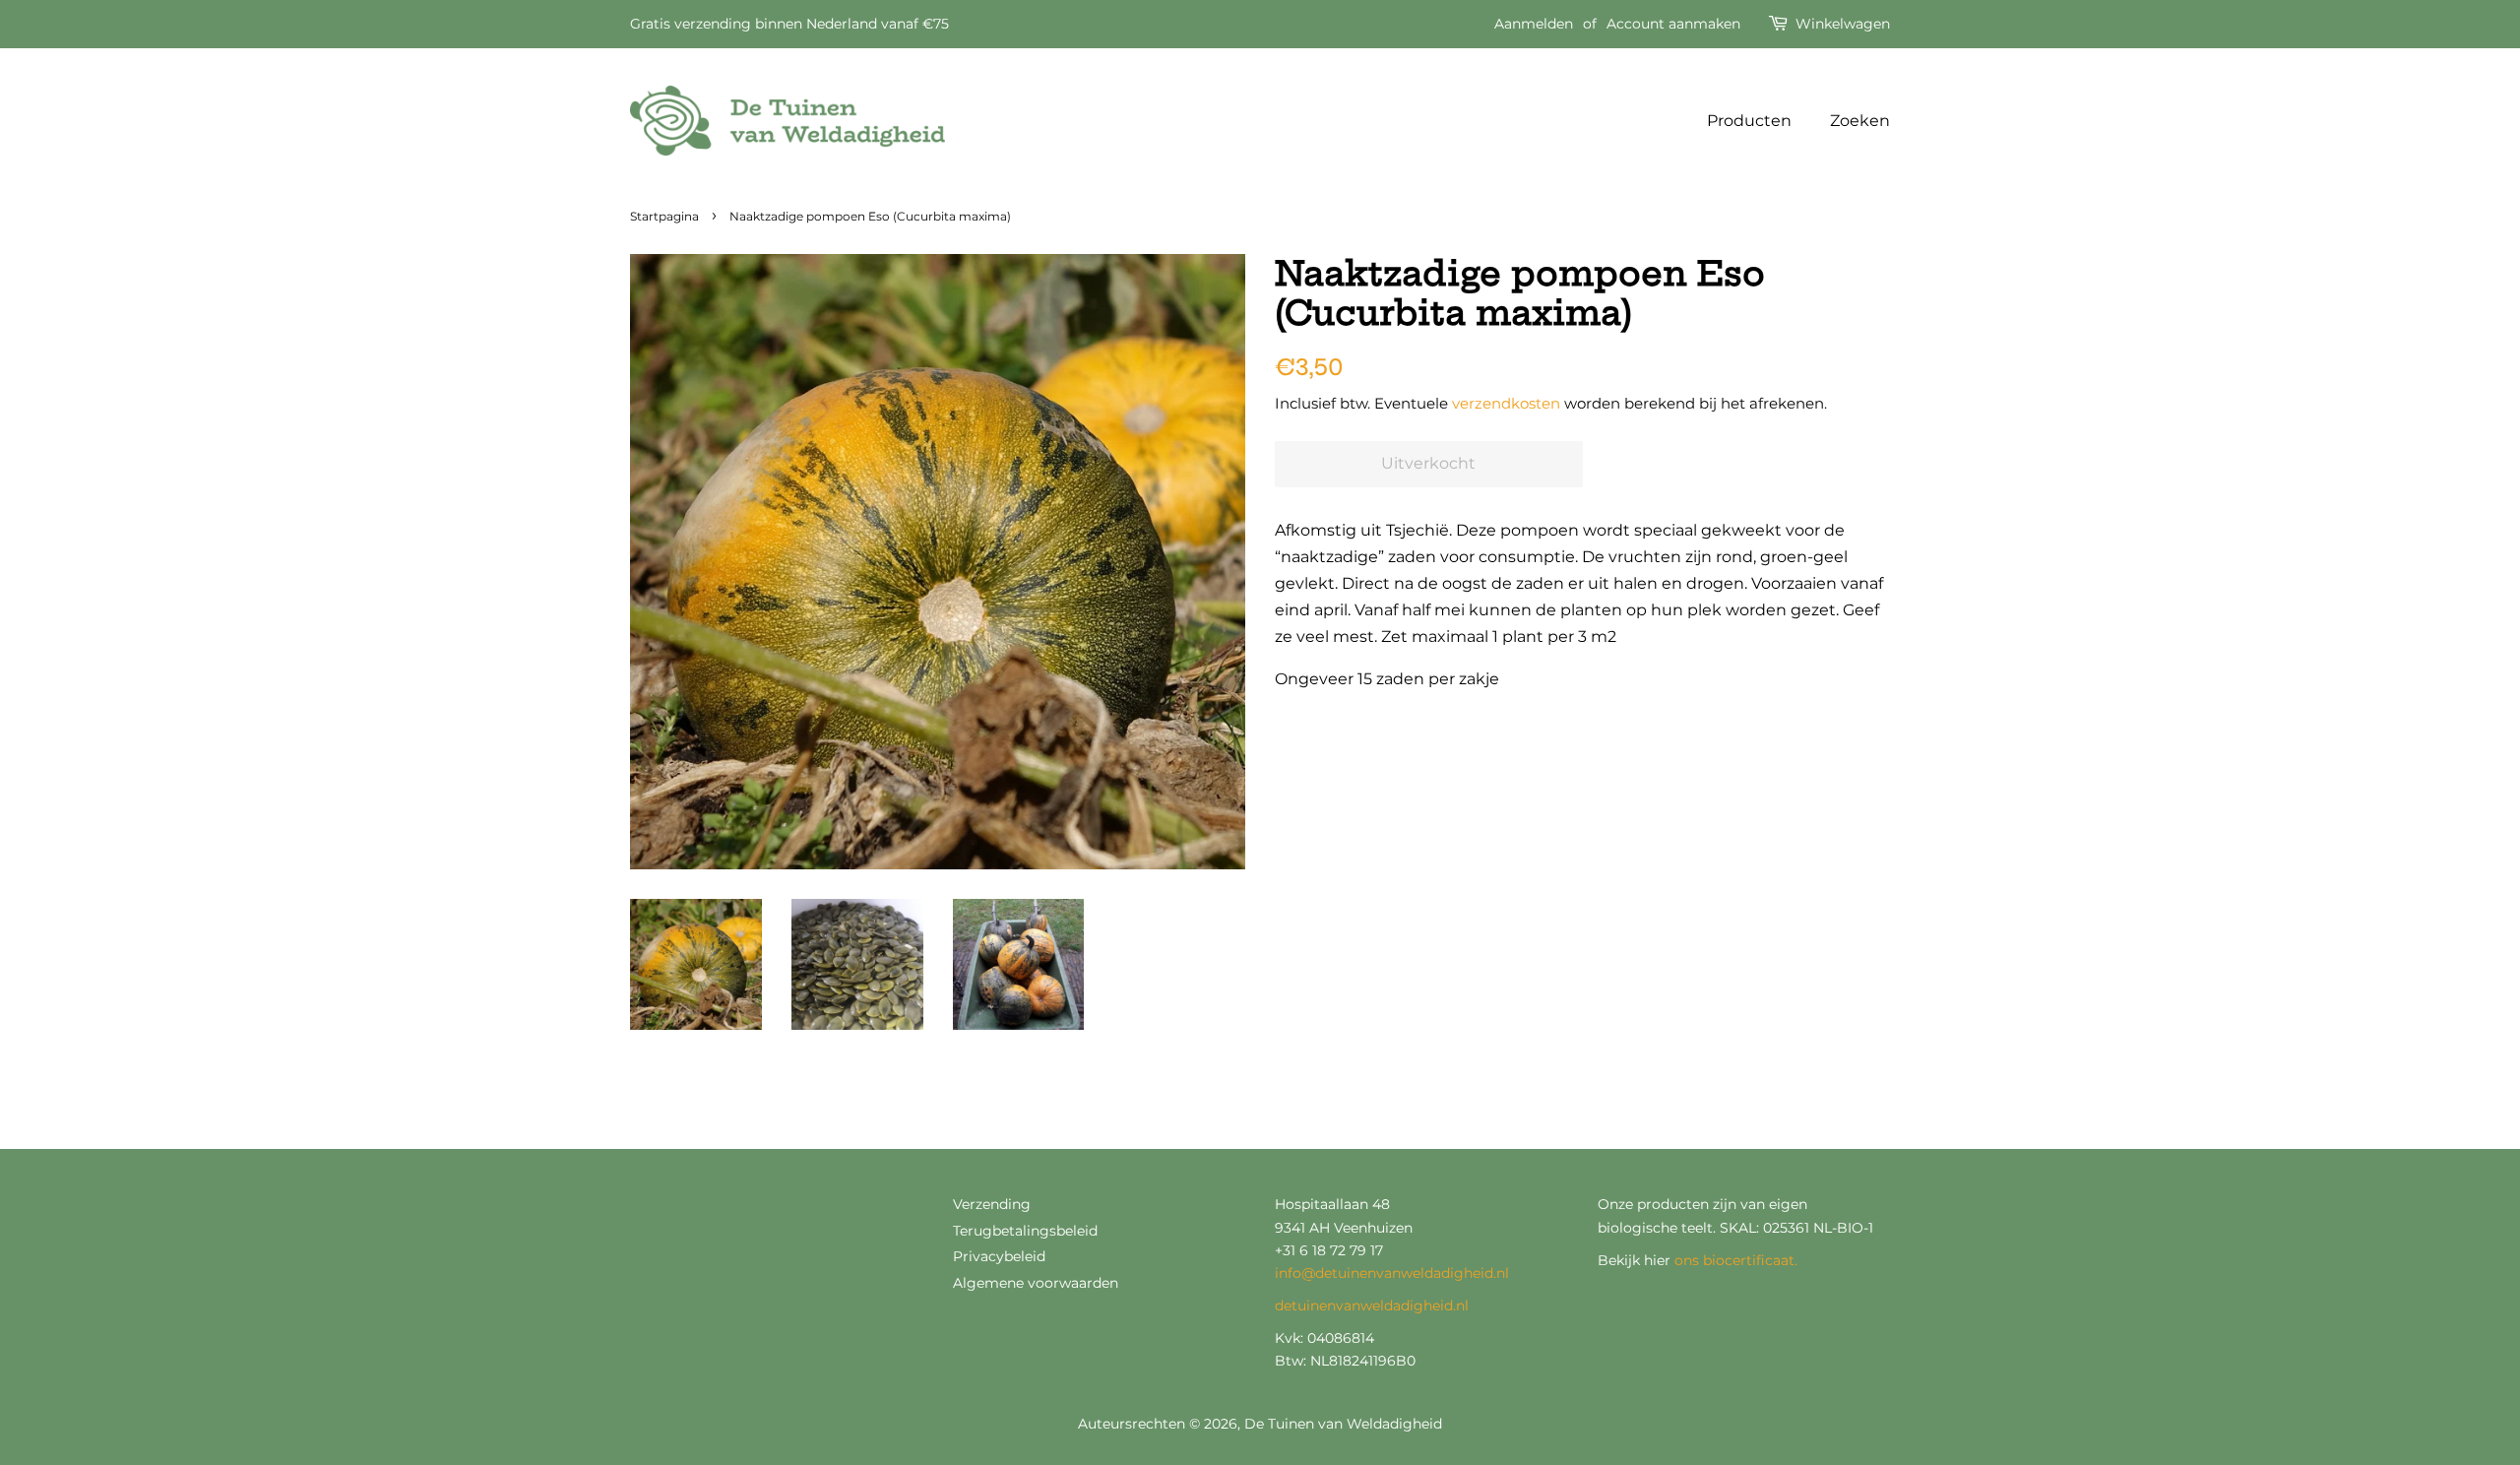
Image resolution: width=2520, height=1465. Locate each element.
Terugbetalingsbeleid (1025, 1231)
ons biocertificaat (1734, 1260)
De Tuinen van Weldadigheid (1343, 1424)
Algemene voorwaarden (1036, 1283)
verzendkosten (1506, 403)
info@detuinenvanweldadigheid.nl (1392, 1273)
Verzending (992, 1204)
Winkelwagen (1843, 24)
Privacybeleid (999, 1256)
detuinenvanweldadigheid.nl (1372, 1306)
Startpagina (664, 216)
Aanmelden (1534, 24)
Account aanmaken (1673, 24)
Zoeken (1860, 121)
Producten (1749, 121)
